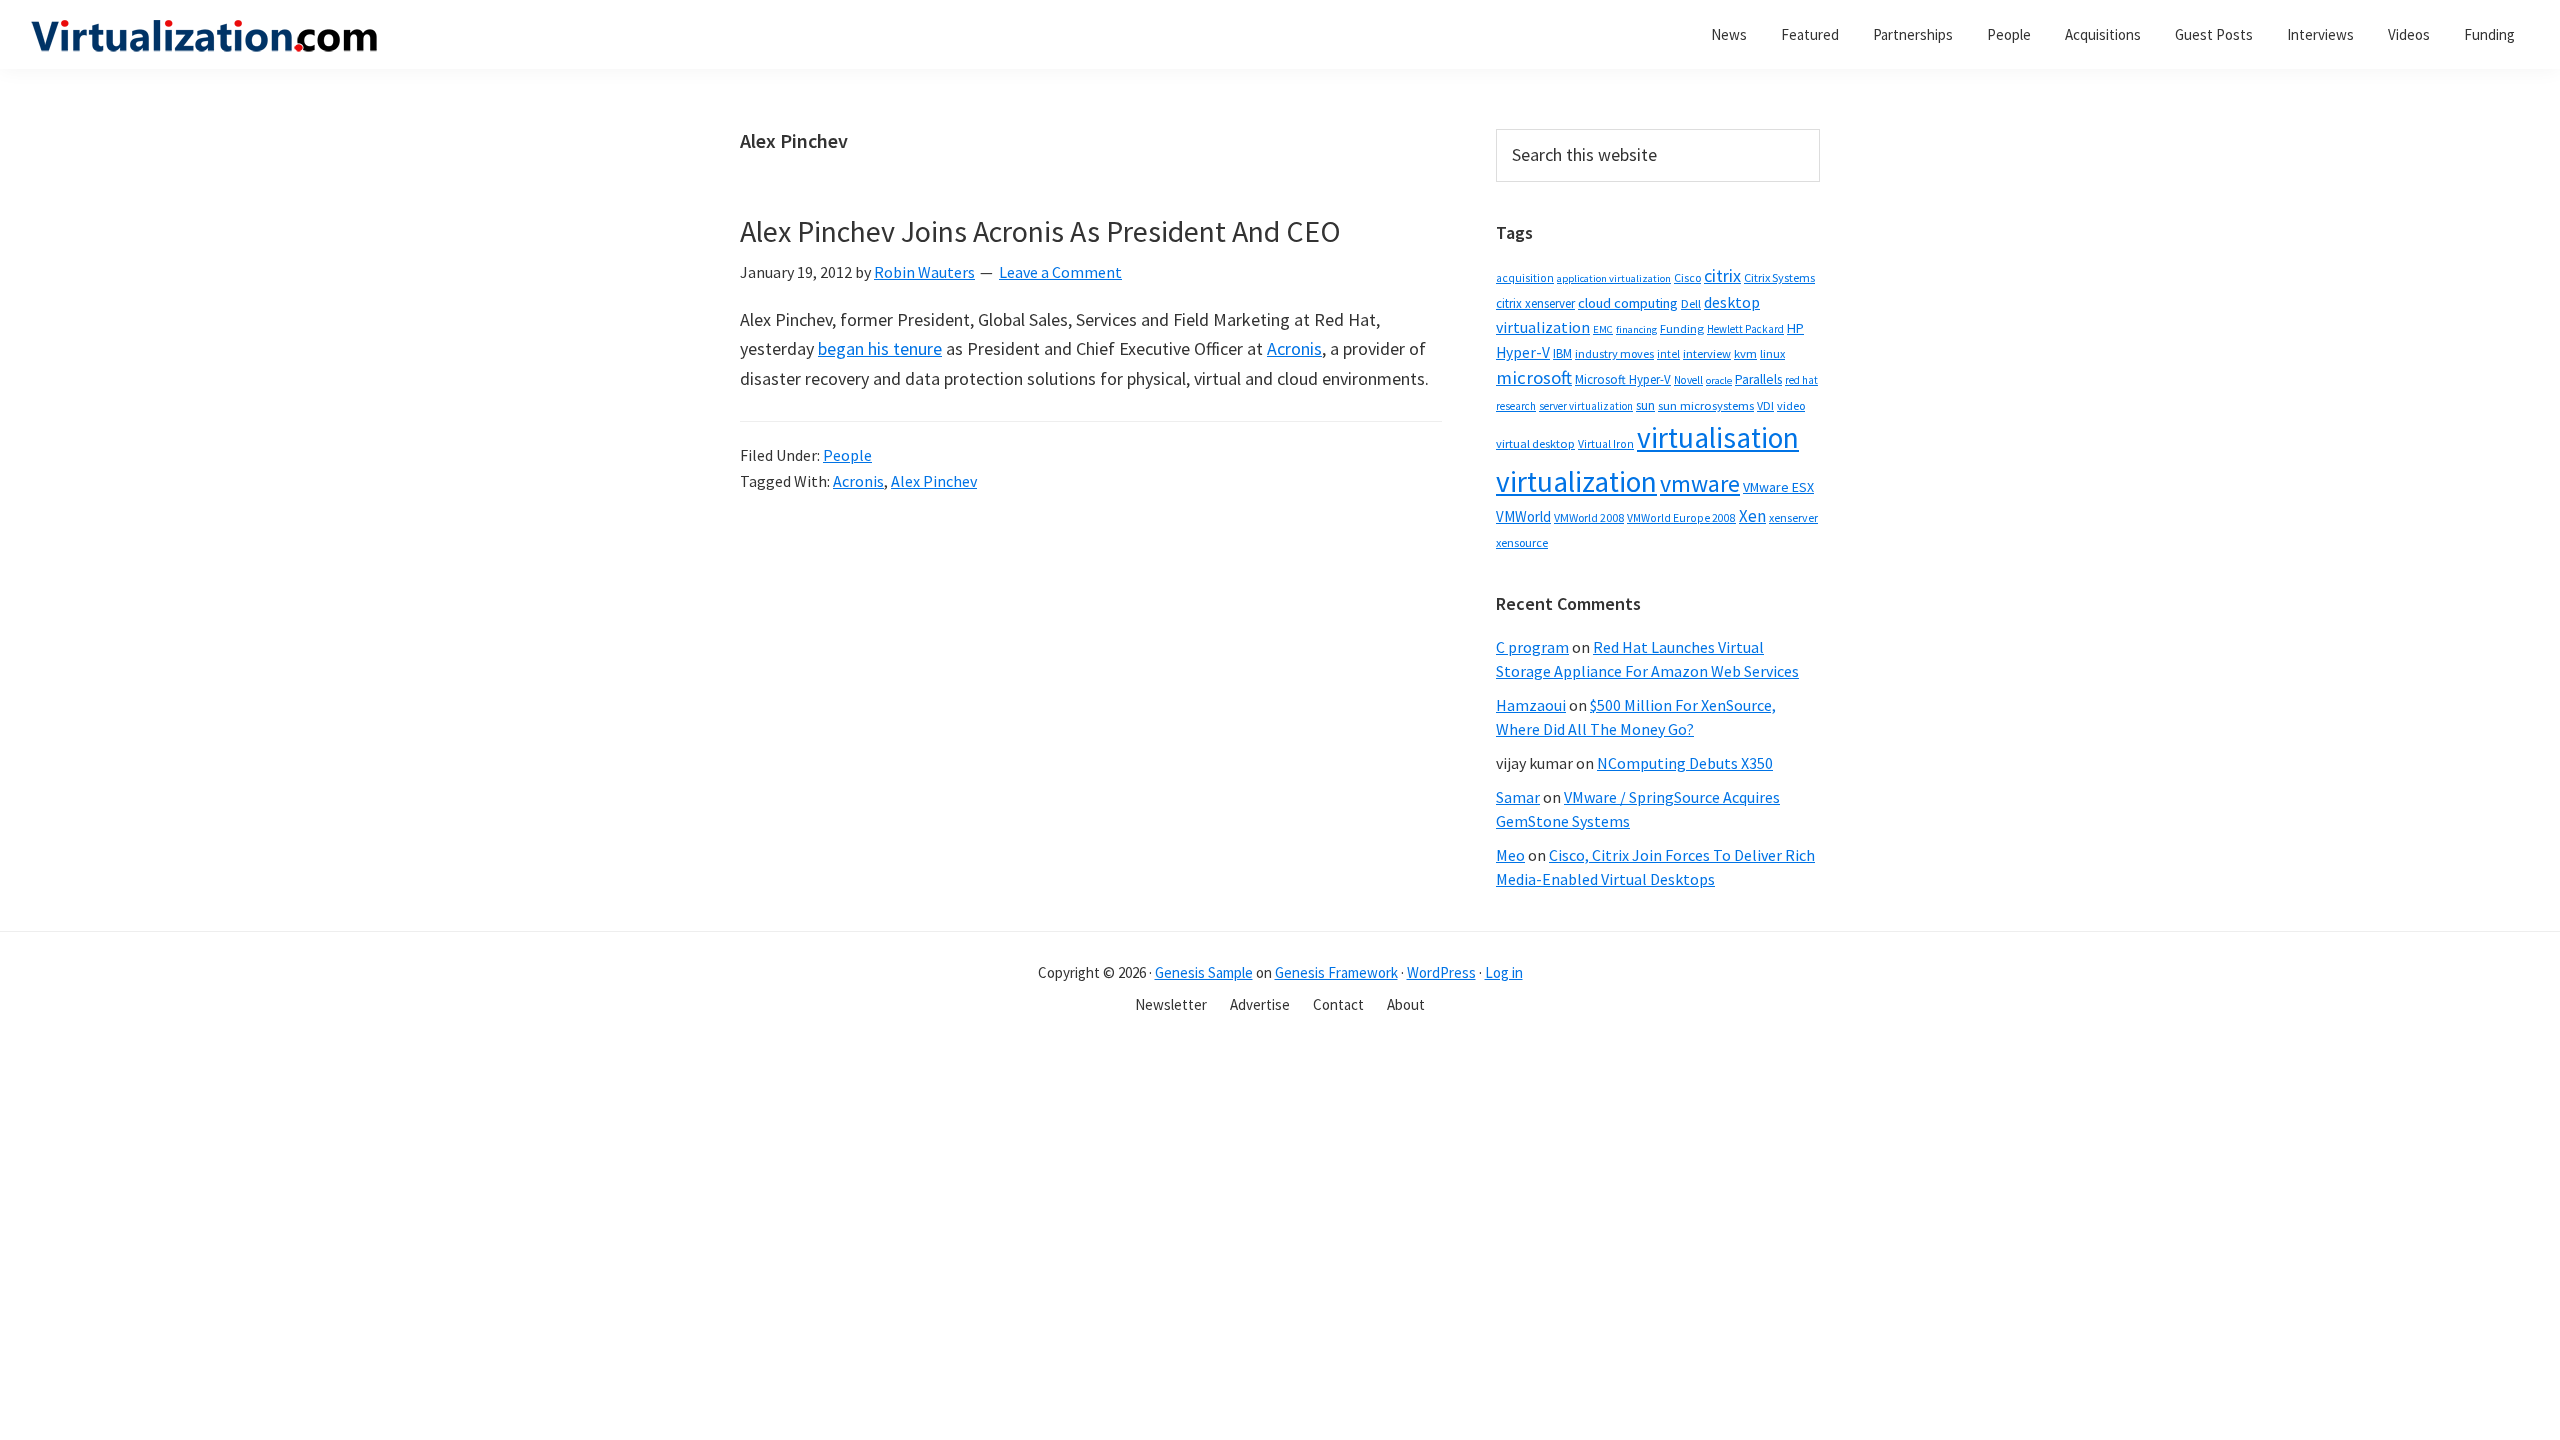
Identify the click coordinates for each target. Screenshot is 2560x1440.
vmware (1700, 483)
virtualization (1576, 481)
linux (1772, 353)
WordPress (1441, 972)
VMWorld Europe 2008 (1681, 518)
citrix (1722, 275)
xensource (1522, 542)
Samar (1518, 797)
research (1516, 406)
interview (1707, 353)
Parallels (1758, 379)
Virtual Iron (1606, 444)
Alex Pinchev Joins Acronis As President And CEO (1040, 231)
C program (1532, 647)
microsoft (1534, 377)
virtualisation (1718, 437)
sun (1645, 405)
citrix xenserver (1535, 303)
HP (1795, 328)
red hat (1801, 380)
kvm (1745, 353)
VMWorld (1523, 516)
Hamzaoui (1531, 705)
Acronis (1294, 348)
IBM (1562, 353)
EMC (1603, 329)
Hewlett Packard (1745, 329)
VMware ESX (1778, 487)
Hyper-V (1523, 352)
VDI (1765, 405)
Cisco (1687, 277)
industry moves (1614, 353)
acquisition (1525, 278)
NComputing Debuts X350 (1685, 763)
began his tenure (880, 348)
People (847, 455)
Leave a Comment (1060, 272)
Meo (1510, 855)
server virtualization (1586, 406)
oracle (1719, 380)
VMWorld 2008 (1589, 517)
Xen (1752, 516)
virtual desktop (1535, 443)
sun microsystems (1706, 405)
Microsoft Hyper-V (1623, 379)
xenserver (1793, 517)
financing (1636, 329)
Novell (1688, 380)
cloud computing (1628, 303)
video (1791, 405)
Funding (1682, 328)
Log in (1504, 972)
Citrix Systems (1779, 277)
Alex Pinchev (934, 481)
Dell (1691, 303)
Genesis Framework (1336, 972)
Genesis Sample (1204, 972)
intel (1668, 354)
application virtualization (1614, 278)
